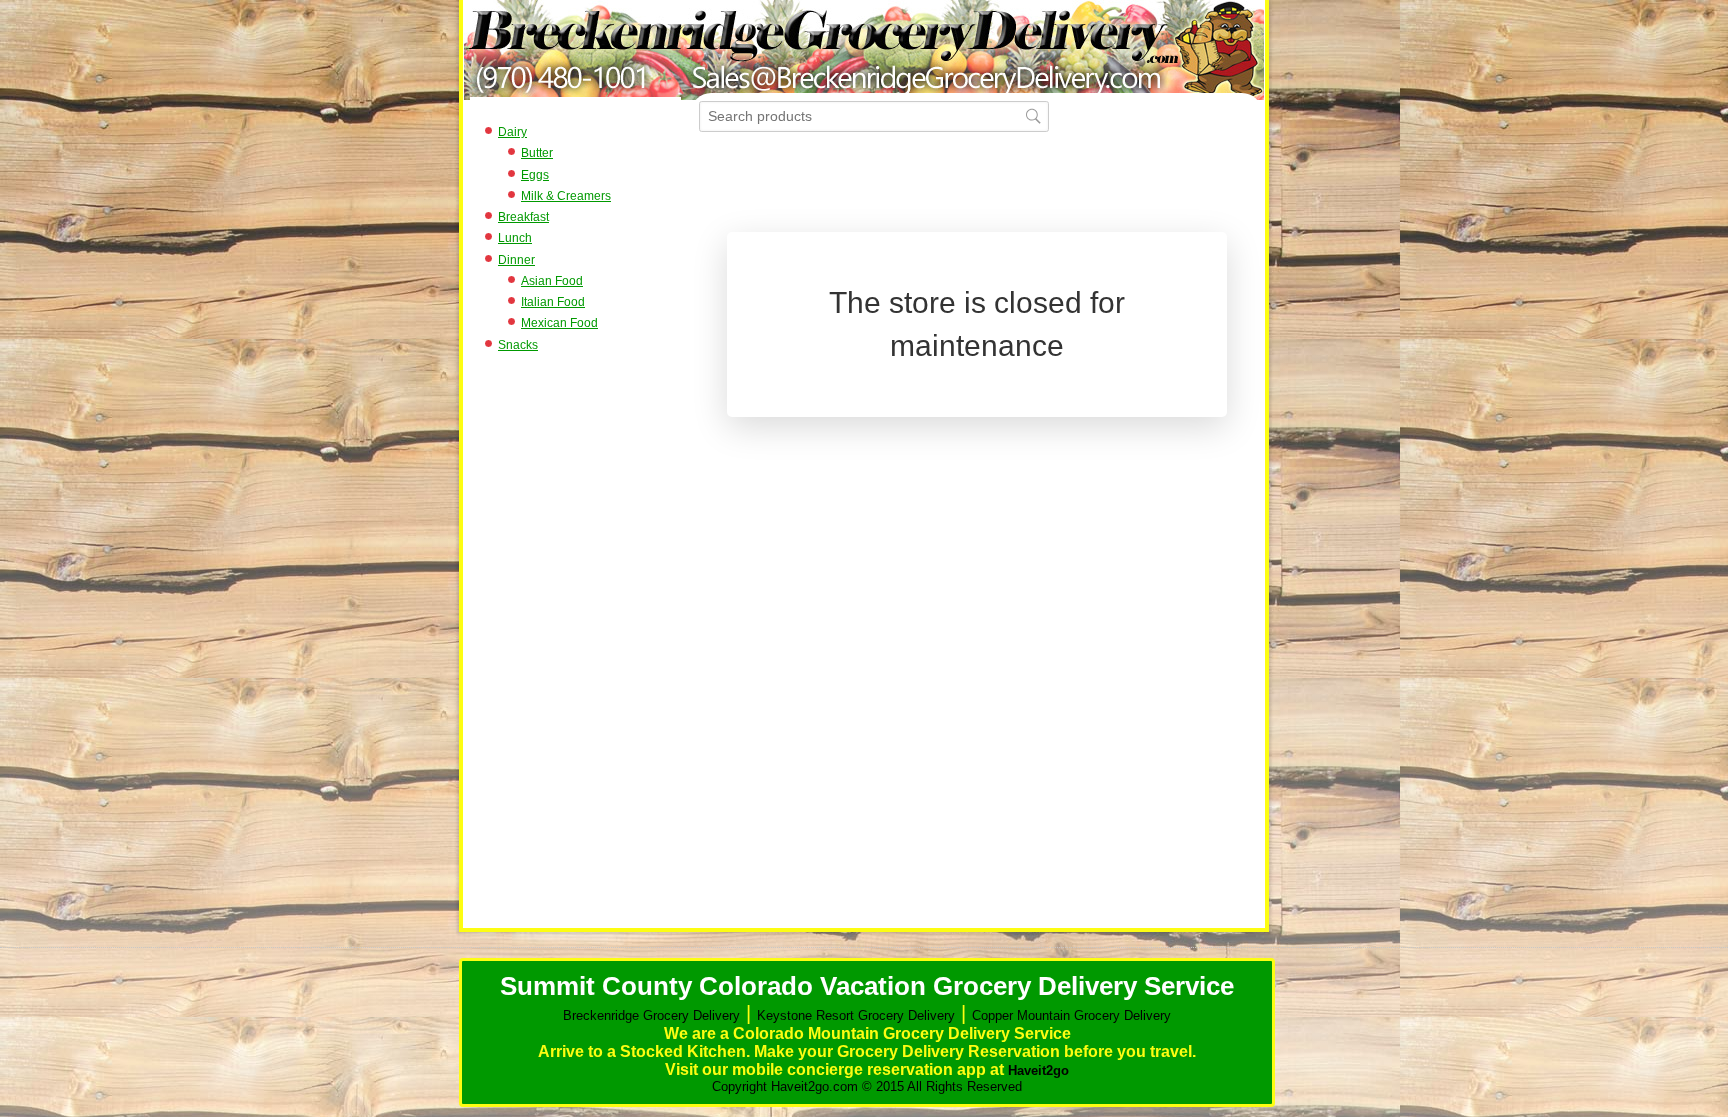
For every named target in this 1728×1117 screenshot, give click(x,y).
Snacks (518, 345)
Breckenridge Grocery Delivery (651, 1015)
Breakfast (523, 217)
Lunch (515, 238)
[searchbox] (874, 116)
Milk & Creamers (566, 196)
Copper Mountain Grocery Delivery (1071, 1015)
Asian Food (552, 281)
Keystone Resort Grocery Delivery (856, 1015)
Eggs (535, 175)
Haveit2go (1038, 1070)
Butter (537, 153)
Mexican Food (559, 323)
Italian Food (553, 302)
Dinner (516, 260)
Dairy (512, 132)
